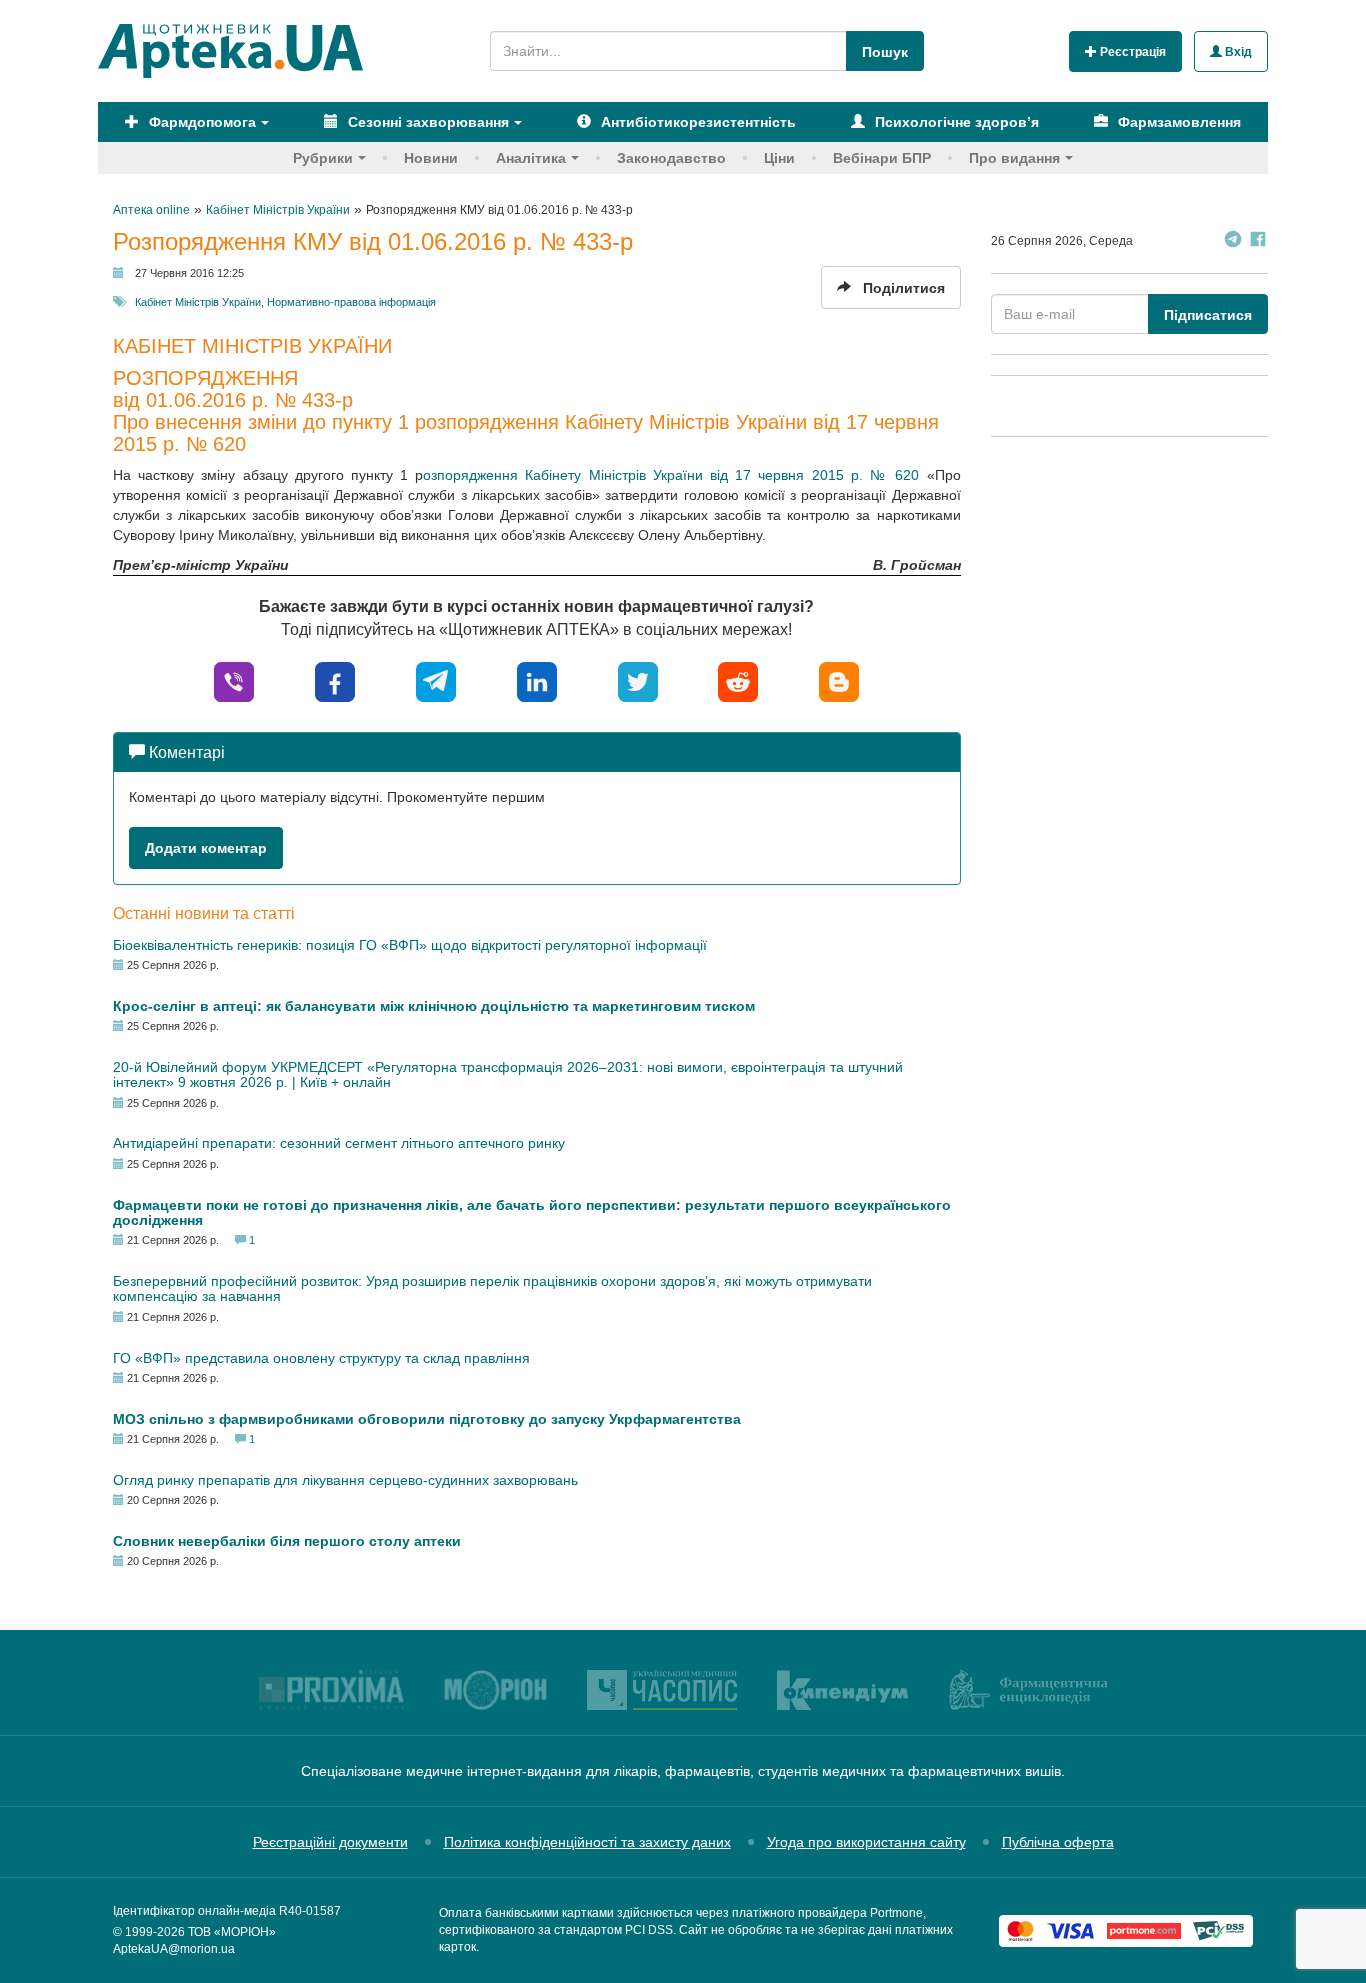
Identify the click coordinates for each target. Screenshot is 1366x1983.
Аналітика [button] (531, 158)
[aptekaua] (839, 680)
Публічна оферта (1058, 1842)
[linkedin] (537, 680)
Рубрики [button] (323, 158)
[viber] (234, 680)
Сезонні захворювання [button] (426, 122)
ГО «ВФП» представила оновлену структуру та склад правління (321, 1358)
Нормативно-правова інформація (351, 302)
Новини (431, 158)
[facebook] (335, 680)
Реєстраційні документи (330, 1842)
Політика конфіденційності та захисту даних (587, 1842)
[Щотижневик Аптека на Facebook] (1258, 241)
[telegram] (436, 680)
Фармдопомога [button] (200, 122)
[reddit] (738, 680)
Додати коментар (206, 848)
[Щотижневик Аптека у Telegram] (1233, 241)
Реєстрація (1131, 52)
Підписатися (1208, 315)
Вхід (1237, 52)
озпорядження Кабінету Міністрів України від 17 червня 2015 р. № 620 (671, 475)
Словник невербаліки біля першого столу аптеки (287, 1541)
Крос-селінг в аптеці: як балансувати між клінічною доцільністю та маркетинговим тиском (434, 1006)
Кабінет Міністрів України (198, 302)
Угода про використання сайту (866, 1842)
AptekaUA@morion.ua (174, 1949)
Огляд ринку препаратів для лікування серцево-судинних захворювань (345, 1480)
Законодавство (671, 158)
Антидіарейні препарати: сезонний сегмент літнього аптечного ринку (339, 1143)
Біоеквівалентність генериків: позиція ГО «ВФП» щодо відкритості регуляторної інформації (410, 945)
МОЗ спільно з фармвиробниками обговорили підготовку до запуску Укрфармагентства (427, 1419)
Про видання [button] (1014, 158)
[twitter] (638, 680)
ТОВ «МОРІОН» (232, 1932)
